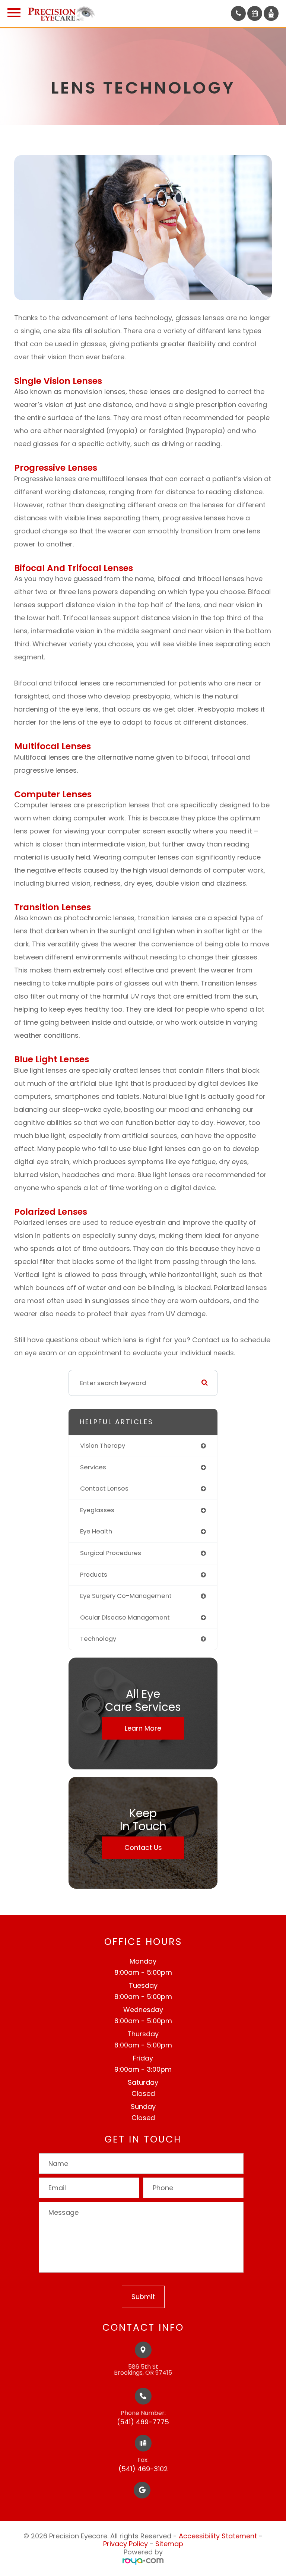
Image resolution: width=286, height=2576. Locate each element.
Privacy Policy (125, 2544)
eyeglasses (97, 1510)
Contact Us (143, 1847)
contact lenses (104, 1489)
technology (98, 1639)
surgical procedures (111, 1553)
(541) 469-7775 (143, 2422)
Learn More (143, 1728)
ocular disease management (125, 1618)
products (94, 1575)
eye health (96, 1531)
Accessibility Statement (218, 2536)
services (93, 1467)
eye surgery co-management (126, 1596)
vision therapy (103, 1446)
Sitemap (169, 2544)
